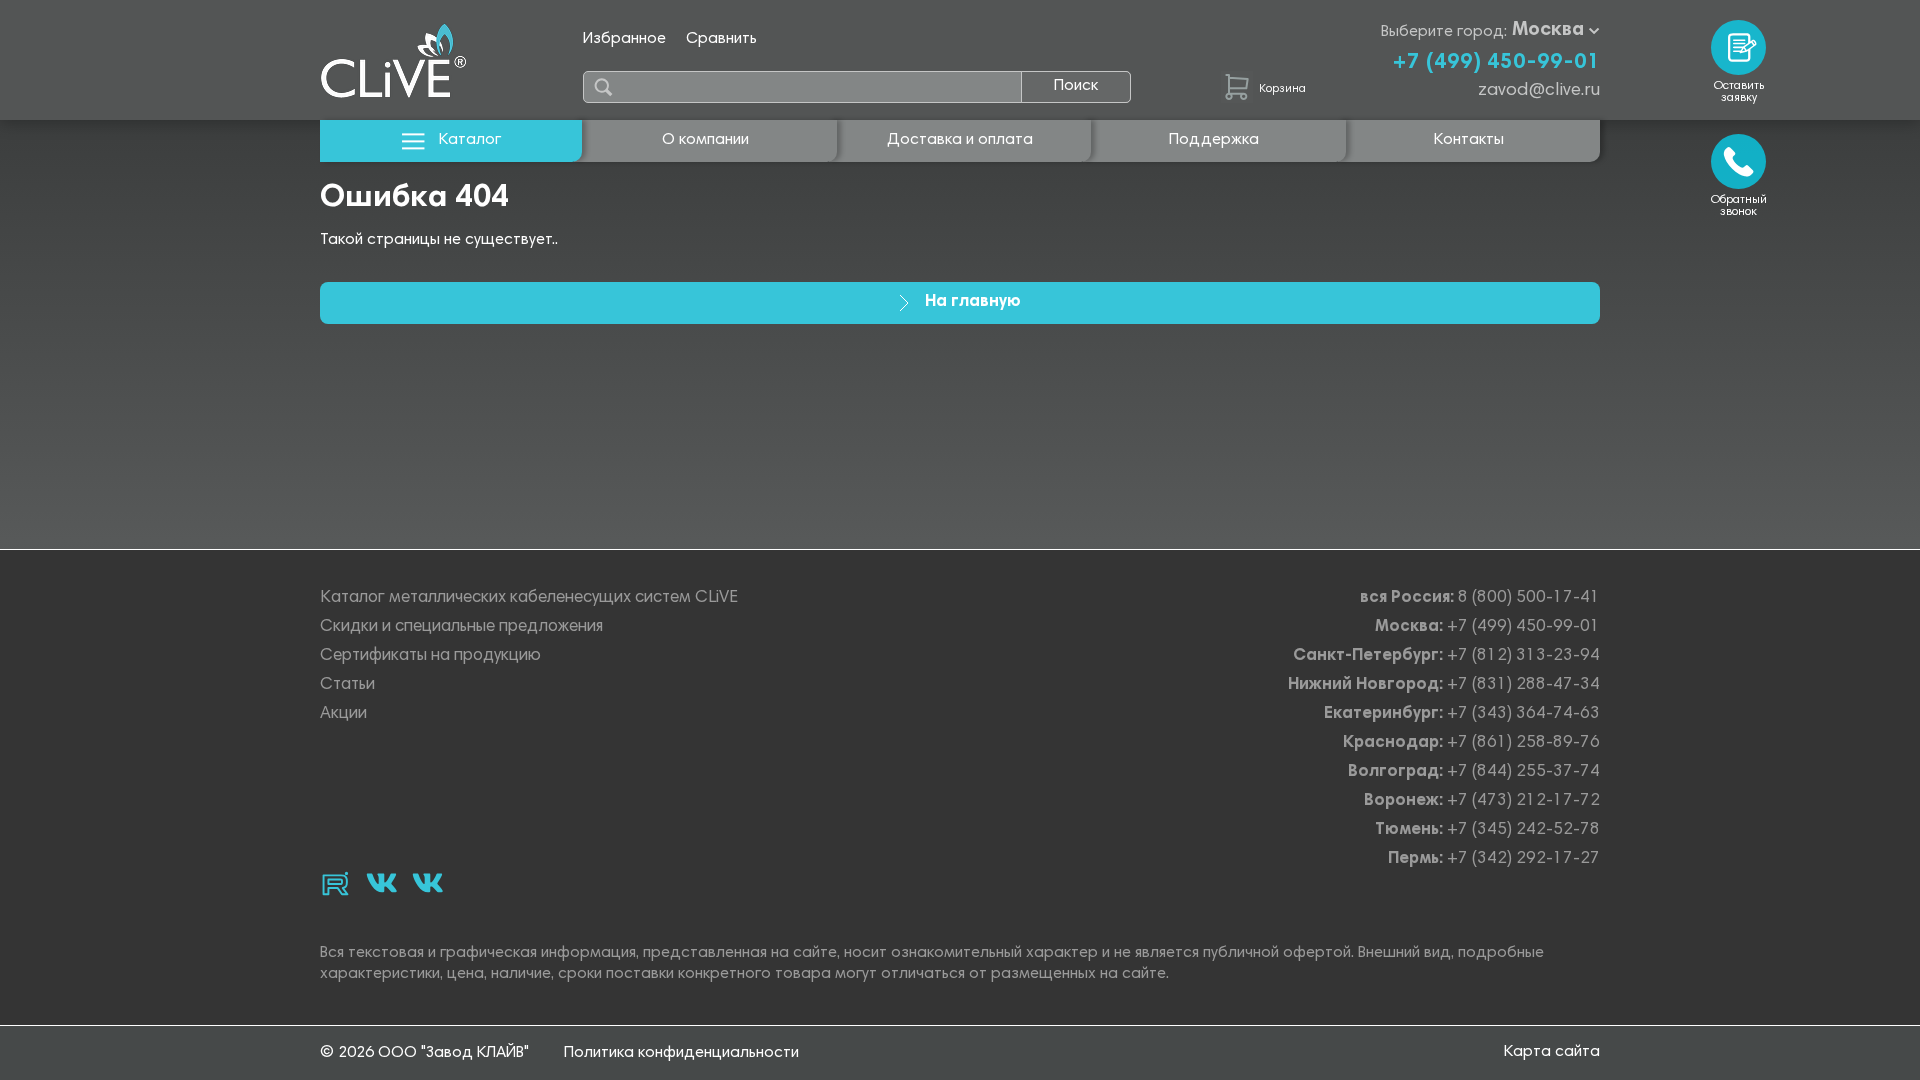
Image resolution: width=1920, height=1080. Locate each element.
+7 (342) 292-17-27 (1523, 859)
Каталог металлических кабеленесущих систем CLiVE (529, 598)
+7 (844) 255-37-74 (1523, 772)
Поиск (1076, 86)
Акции (343, 714)
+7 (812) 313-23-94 (1523, 656)
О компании (705, 140)
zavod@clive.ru (1539, 91)
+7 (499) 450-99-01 (1496, 63)
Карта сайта (1552, 1052)
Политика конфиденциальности (681, 1053)
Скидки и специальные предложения (461, 627)
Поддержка (1214, 140)
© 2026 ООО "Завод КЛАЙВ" (424, 1053)
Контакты (1469, 140)
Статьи (347, 685)
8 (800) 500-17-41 (1529, 598)
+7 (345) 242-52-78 (1523, 830)
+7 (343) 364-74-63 (1523, 714)
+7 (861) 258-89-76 (1523, 743)
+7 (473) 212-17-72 (1523, 801)
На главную (973, 302)
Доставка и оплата (960, 140)
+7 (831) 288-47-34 (1523, 685)
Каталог (470, 140)
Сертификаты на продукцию (430, 656)
